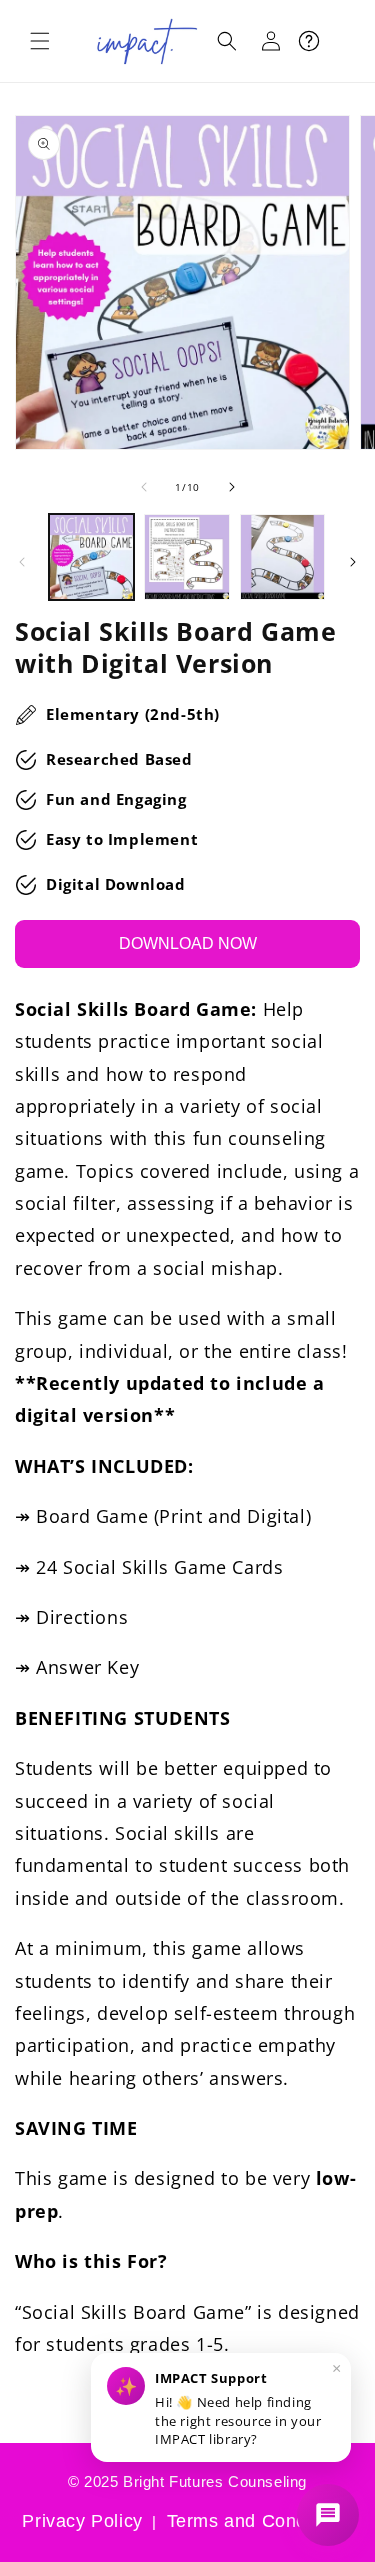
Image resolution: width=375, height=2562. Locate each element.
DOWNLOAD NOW (188, 943)
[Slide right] (232, 487)
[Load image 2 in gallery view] (186, 556)
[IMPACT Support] (328, 2515)
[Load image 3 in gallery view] (282, 556)
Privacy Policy (82, 2521)
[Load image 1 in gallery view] (91, 556)
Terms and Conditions (260, 2521)
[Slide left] (144, 487)
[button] (40, 41)
